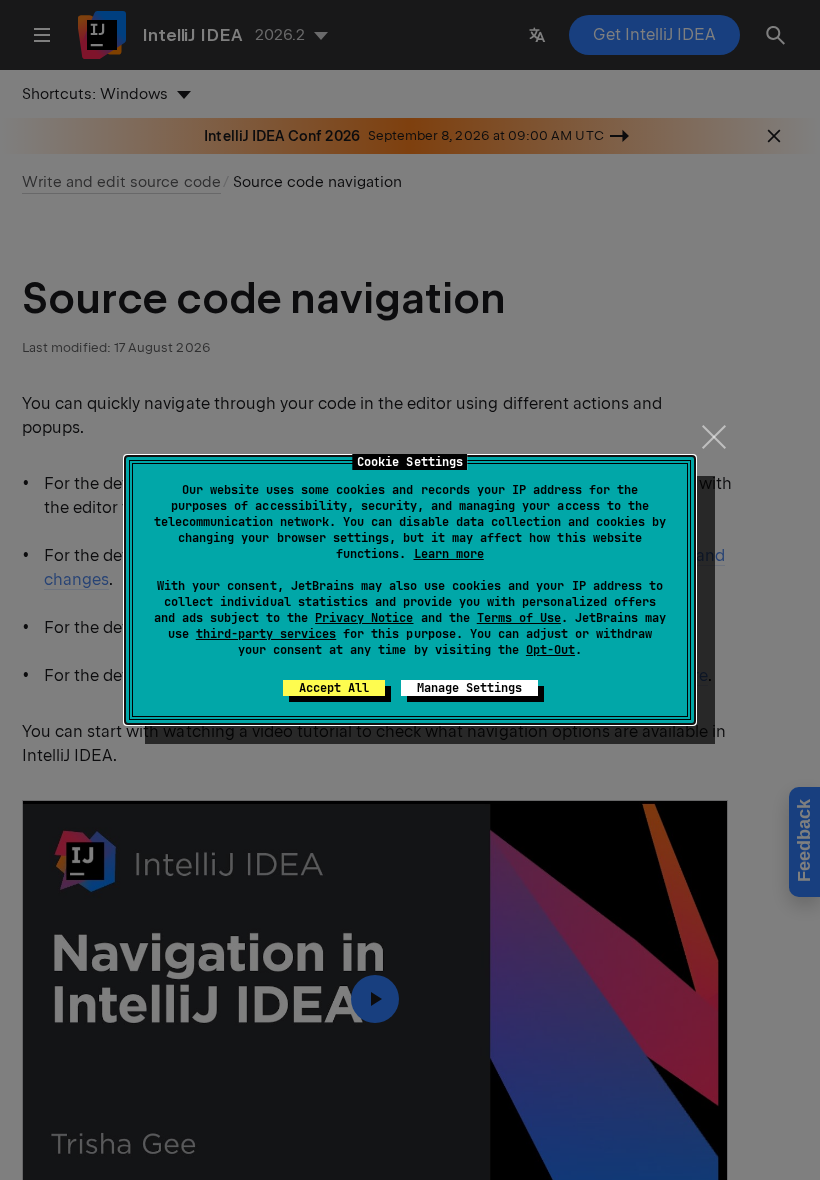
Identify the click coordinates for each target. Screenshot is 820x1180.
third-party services (266, 634)
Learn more (449, 554)
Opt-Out (550, 650)
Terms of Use (519, 618)
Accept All (334, 688)
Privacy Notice (364, 618)
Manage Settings (469, 688)
